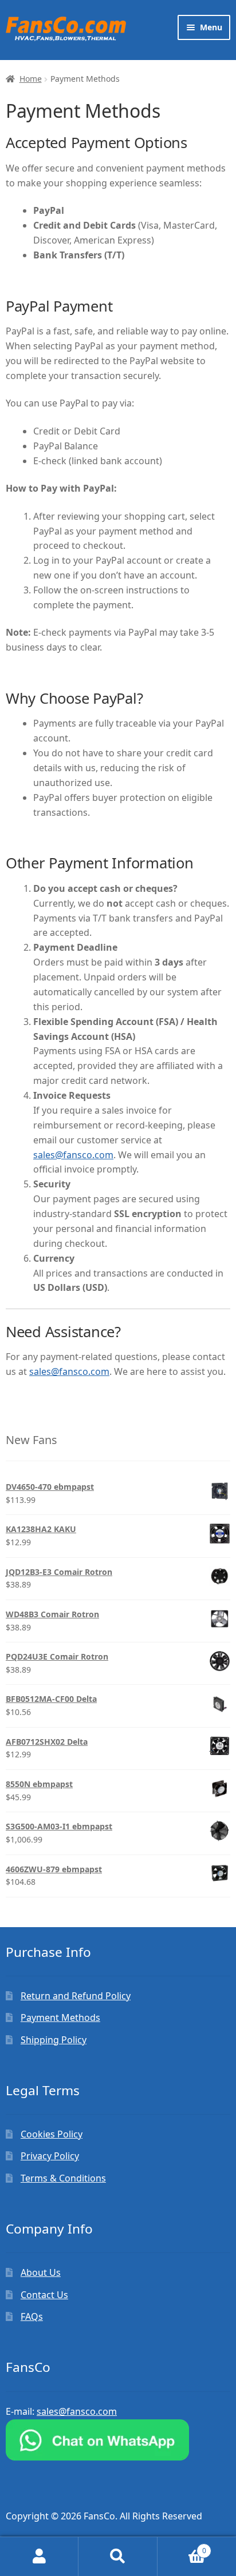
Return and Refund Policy (76, 1996)
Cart (182, 2547)
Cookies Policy (52, 2134)
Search (118, 2557)
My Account (39, 2557)
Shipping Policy (54, 2040)
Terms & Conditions (63, 2178)
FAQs (32, 2316)
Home (31, 79)
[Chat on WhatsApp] (118, 2440)
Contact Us (44, 2295)
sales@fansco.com (73, 1155)
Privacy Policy (50, 2156)
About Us (41, 2272)
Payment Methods (60, 2017)
